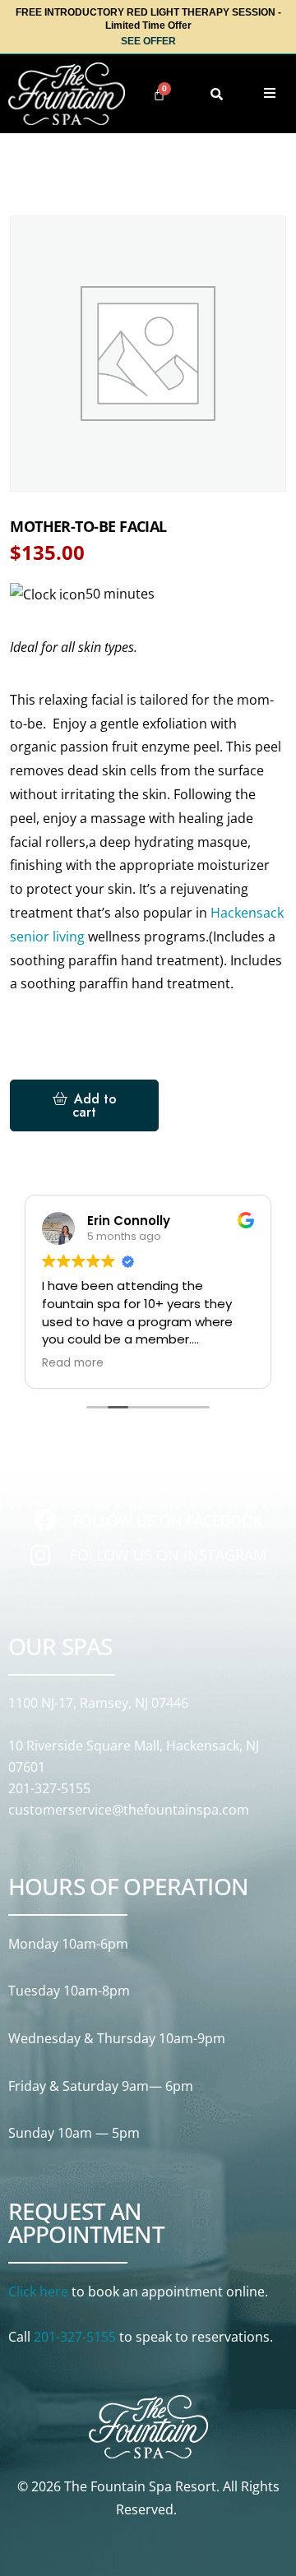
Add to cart (95, 1105)
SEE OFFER (148, 41)
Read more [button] (73, 1363)
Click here (38, 2292)
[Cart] (159, 94)
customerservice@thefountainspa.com (129, 1810)
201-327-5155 (49, 1788)
